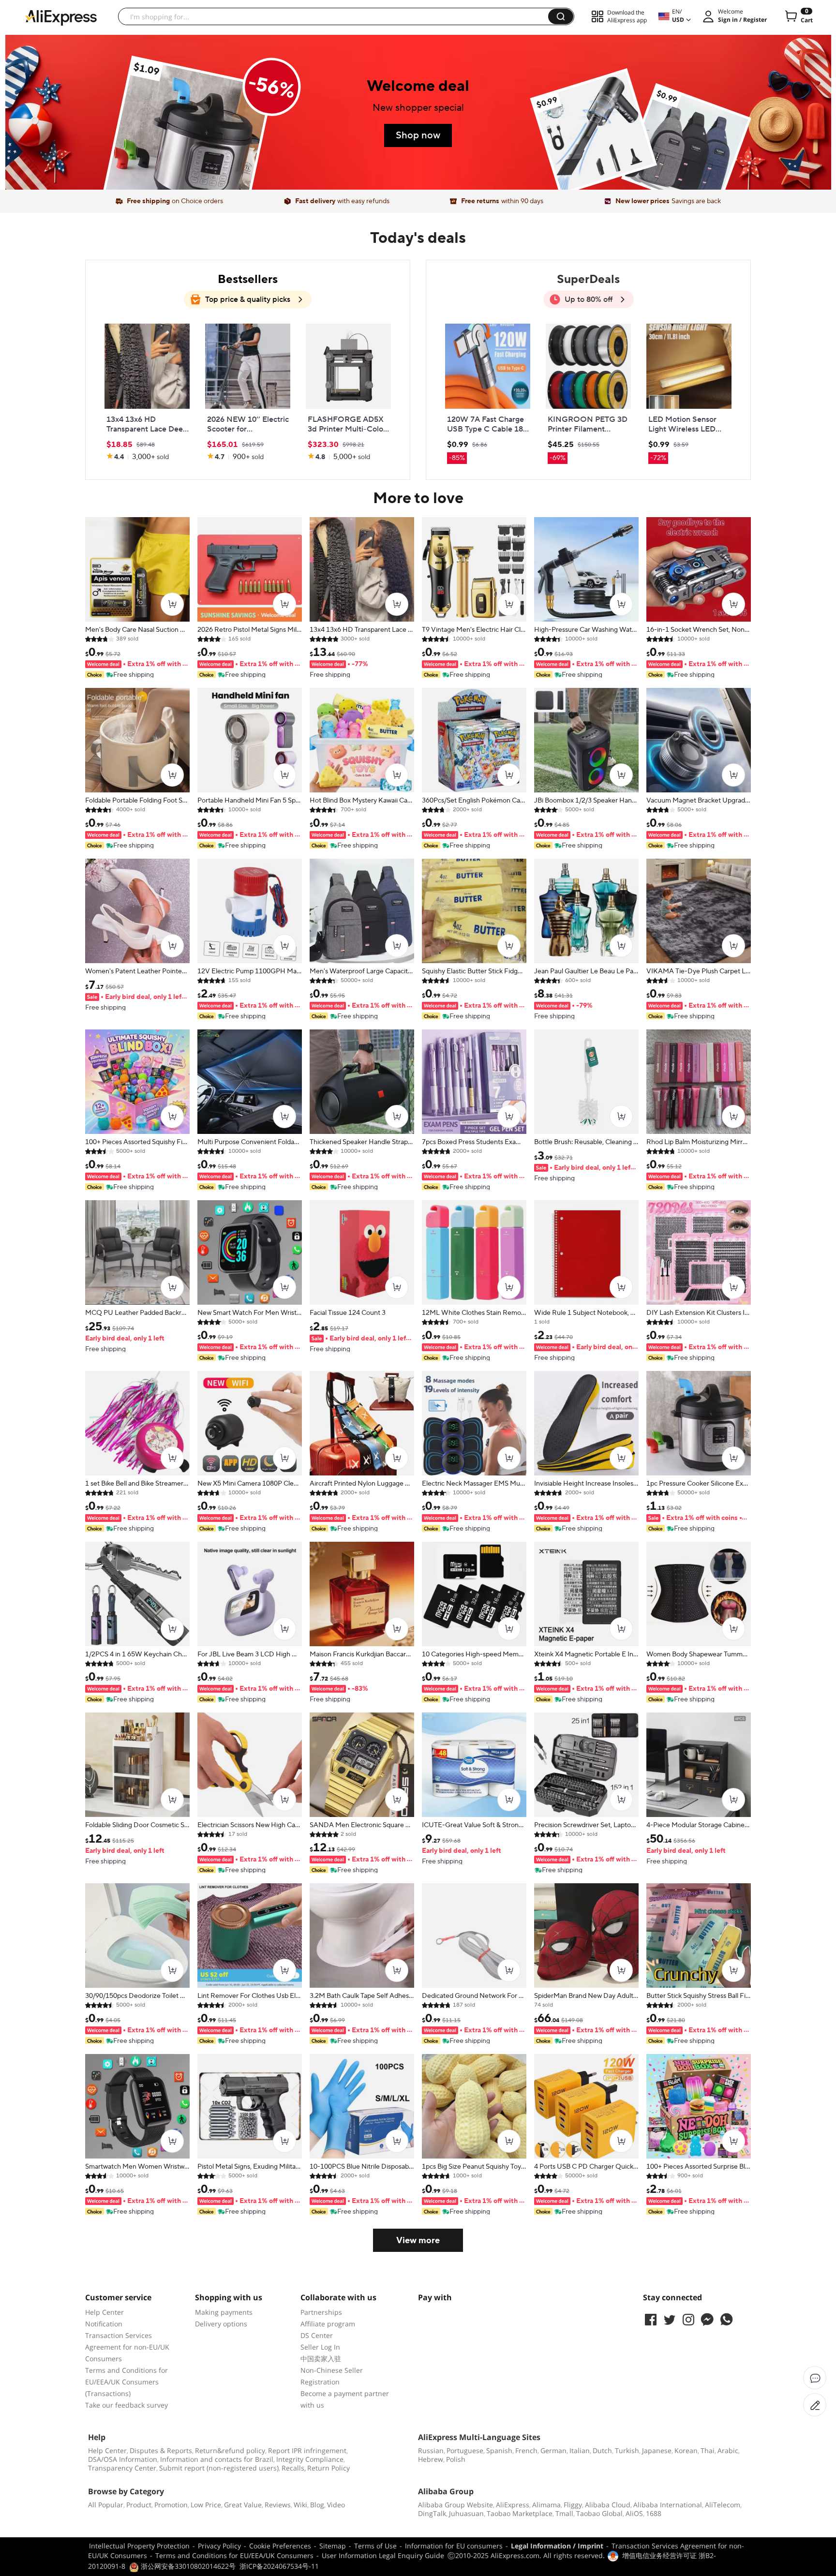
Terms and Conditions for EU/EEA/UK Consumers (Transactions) (127, 2382)
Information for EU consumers (454, 2546)
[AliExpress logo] (61, 17)
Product (139, 2505)
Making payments (224, 2312)
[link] (188, 142)
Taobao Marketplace (520, 2513)
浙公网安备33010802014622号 (187, 2566)
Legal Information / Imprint (557, 2546)
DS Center (317, 2335)
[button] (561, 16)
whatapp (726, 2320)
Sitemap (333, 2546)
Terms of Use (375, 2546)
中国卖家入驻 (321, 2359)
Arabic (728, 2450)
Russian (431, 2450)
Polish (456, 2459)
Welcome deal (418, 87)
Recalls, (294, 2468)
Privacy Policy (219, 2546)
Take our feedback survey (127, 2405)
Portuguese (465, 2450)
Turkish (627, 2450)
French (526, 2450)
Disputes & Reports (161, 2450)
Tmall (564, 2513)
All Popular (106, 2505)
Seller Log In (320, 2347)
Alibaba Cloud (608, 2505)
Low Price (206, 2505)
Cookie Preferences (280, 2546)
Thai (708, 2450)
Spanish (499, 2450)
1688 (654, 2513)
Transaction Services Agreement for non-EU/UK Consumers (127, 2347)
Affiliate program (328, 2324)
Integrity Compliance (310, 2459)
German (553, 2450)
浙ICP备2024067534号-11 (279, 2566)
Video (336, 2505)
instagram (688, 2320)
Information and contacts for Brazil (217, 2459)
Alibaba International (668, 2505)
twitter (670, 2320)
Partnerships (321, 2312)
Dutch (602, 2450)
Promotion (171, 2505)
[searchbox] (337, 16)
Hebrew (431, 2459)
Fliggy (573, 2505)
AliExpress (513, 2505)
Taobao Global (599, 2513)
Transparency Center (122, 2468)
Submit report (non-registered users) (219, 2468)
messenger (707, 2320)
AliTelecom (723, 2505)
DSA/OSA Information (123, 2459)
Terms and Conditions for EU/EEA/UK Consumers (234, 2555)
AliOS (634, 2513)
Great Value (243, 2505)
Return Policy (328, 2468)
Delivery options (221, 2324)
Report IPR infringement (307, 2450)
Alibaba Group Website (455, 2505)
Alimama (546, 2505)
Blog (317, 2505)
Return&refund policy (230, 2450)
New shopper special (418, 108)
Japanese (657, 2450)
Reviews (278, 2505)
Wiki (300, 2505)
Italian (580, 2450)
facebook (651, 2320)
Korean (686, 2450)
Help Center (104, 2312)
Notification (104, 2324)
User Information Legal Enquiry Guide (383, 2555)
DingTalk (432, 2513)
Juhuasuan (466, 2513)
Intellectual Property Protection (139, 2546)
